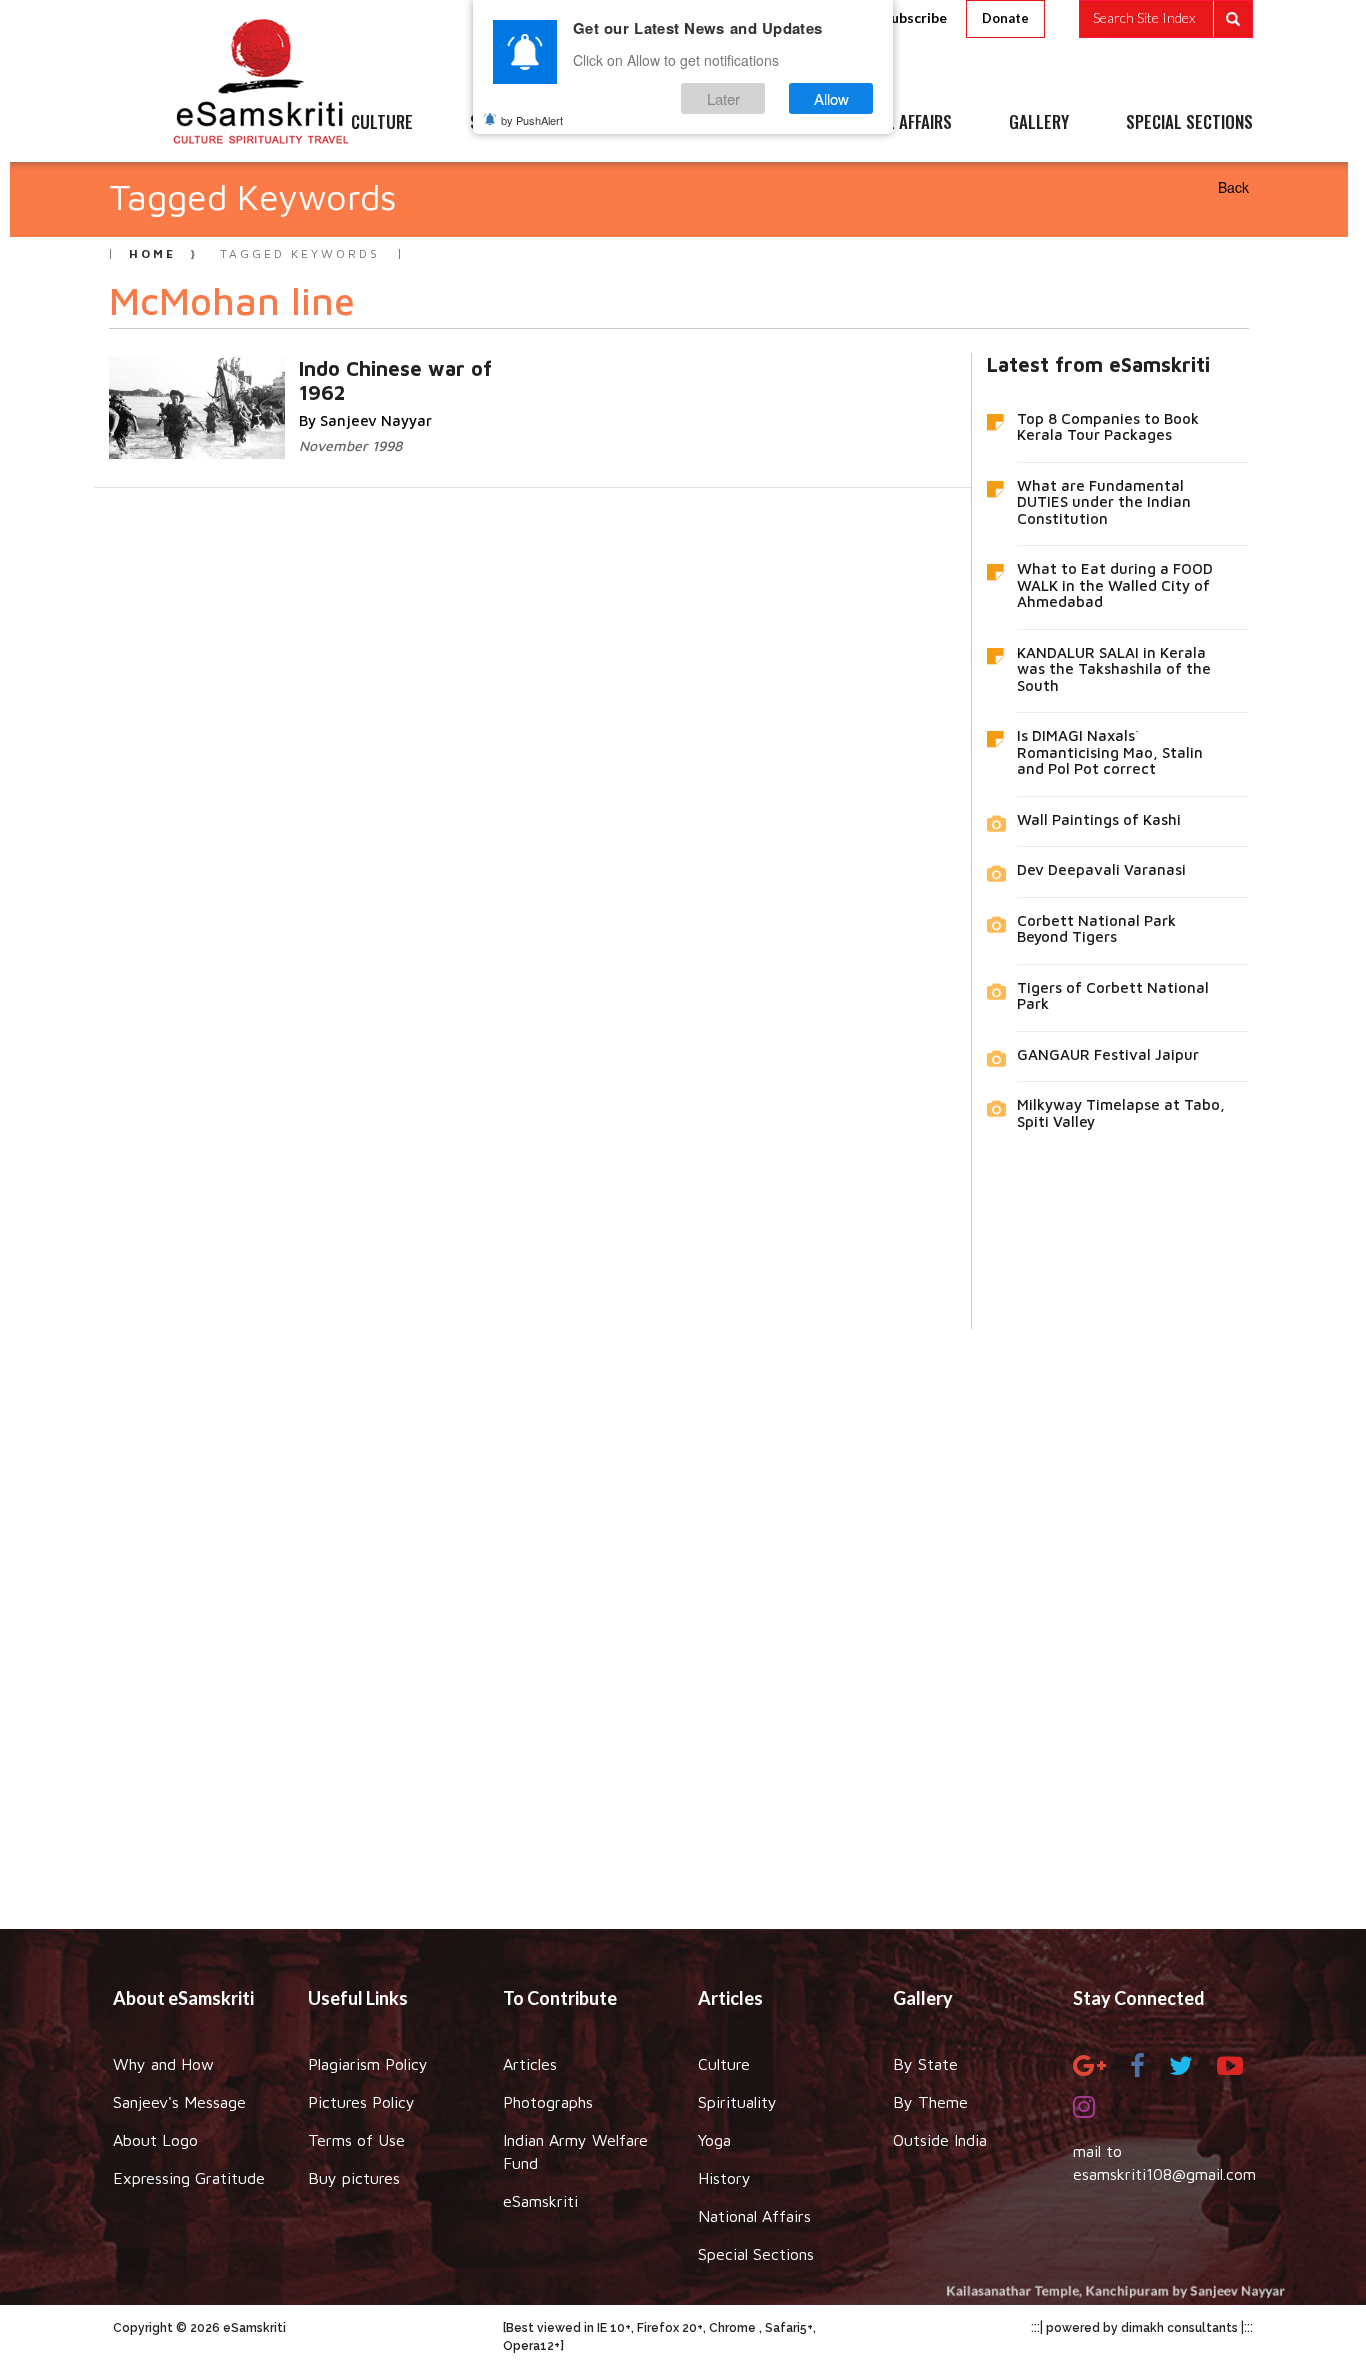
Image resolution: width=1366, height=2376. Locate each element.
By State (925, 2064)
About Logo (155, 2140)
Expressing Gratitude (189, 2178)
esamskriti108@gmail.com (1164, 2174)
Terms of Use (356, 2140)
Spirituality (737, 2102)
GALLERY (1039, 123)
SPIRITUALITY (516, 123)
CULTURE (382, 123)
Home (152, 253)
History (724, 2178)
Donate (1005, 18)
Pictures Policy (361, 2102)
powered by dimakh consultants (1142, 2328)
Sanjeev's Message (179, 2102)
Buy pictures (354, 2178)
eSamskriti (540, 2201)
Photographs (548, 2102)
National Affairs (754, 2216)
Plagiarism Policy (368, 2064)
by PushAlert (532, 120)
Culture (724, 2064)
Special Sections (756, 2254)
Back (1233, 187)
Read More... (348, 367)
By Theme (930, 2102)
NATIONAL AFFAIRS (890, 123)
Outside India (940, 2140)
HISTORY (742, 123)
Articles (530, 2064)
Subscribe (915, 17)
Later (723, 98)
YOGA (637, 123)
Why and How (163, 2064)
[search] (1166, 19)
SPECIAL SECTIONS (1189, 123)
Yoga (714, 2140)
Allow (831, 98)
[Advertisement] (683, 1614)
